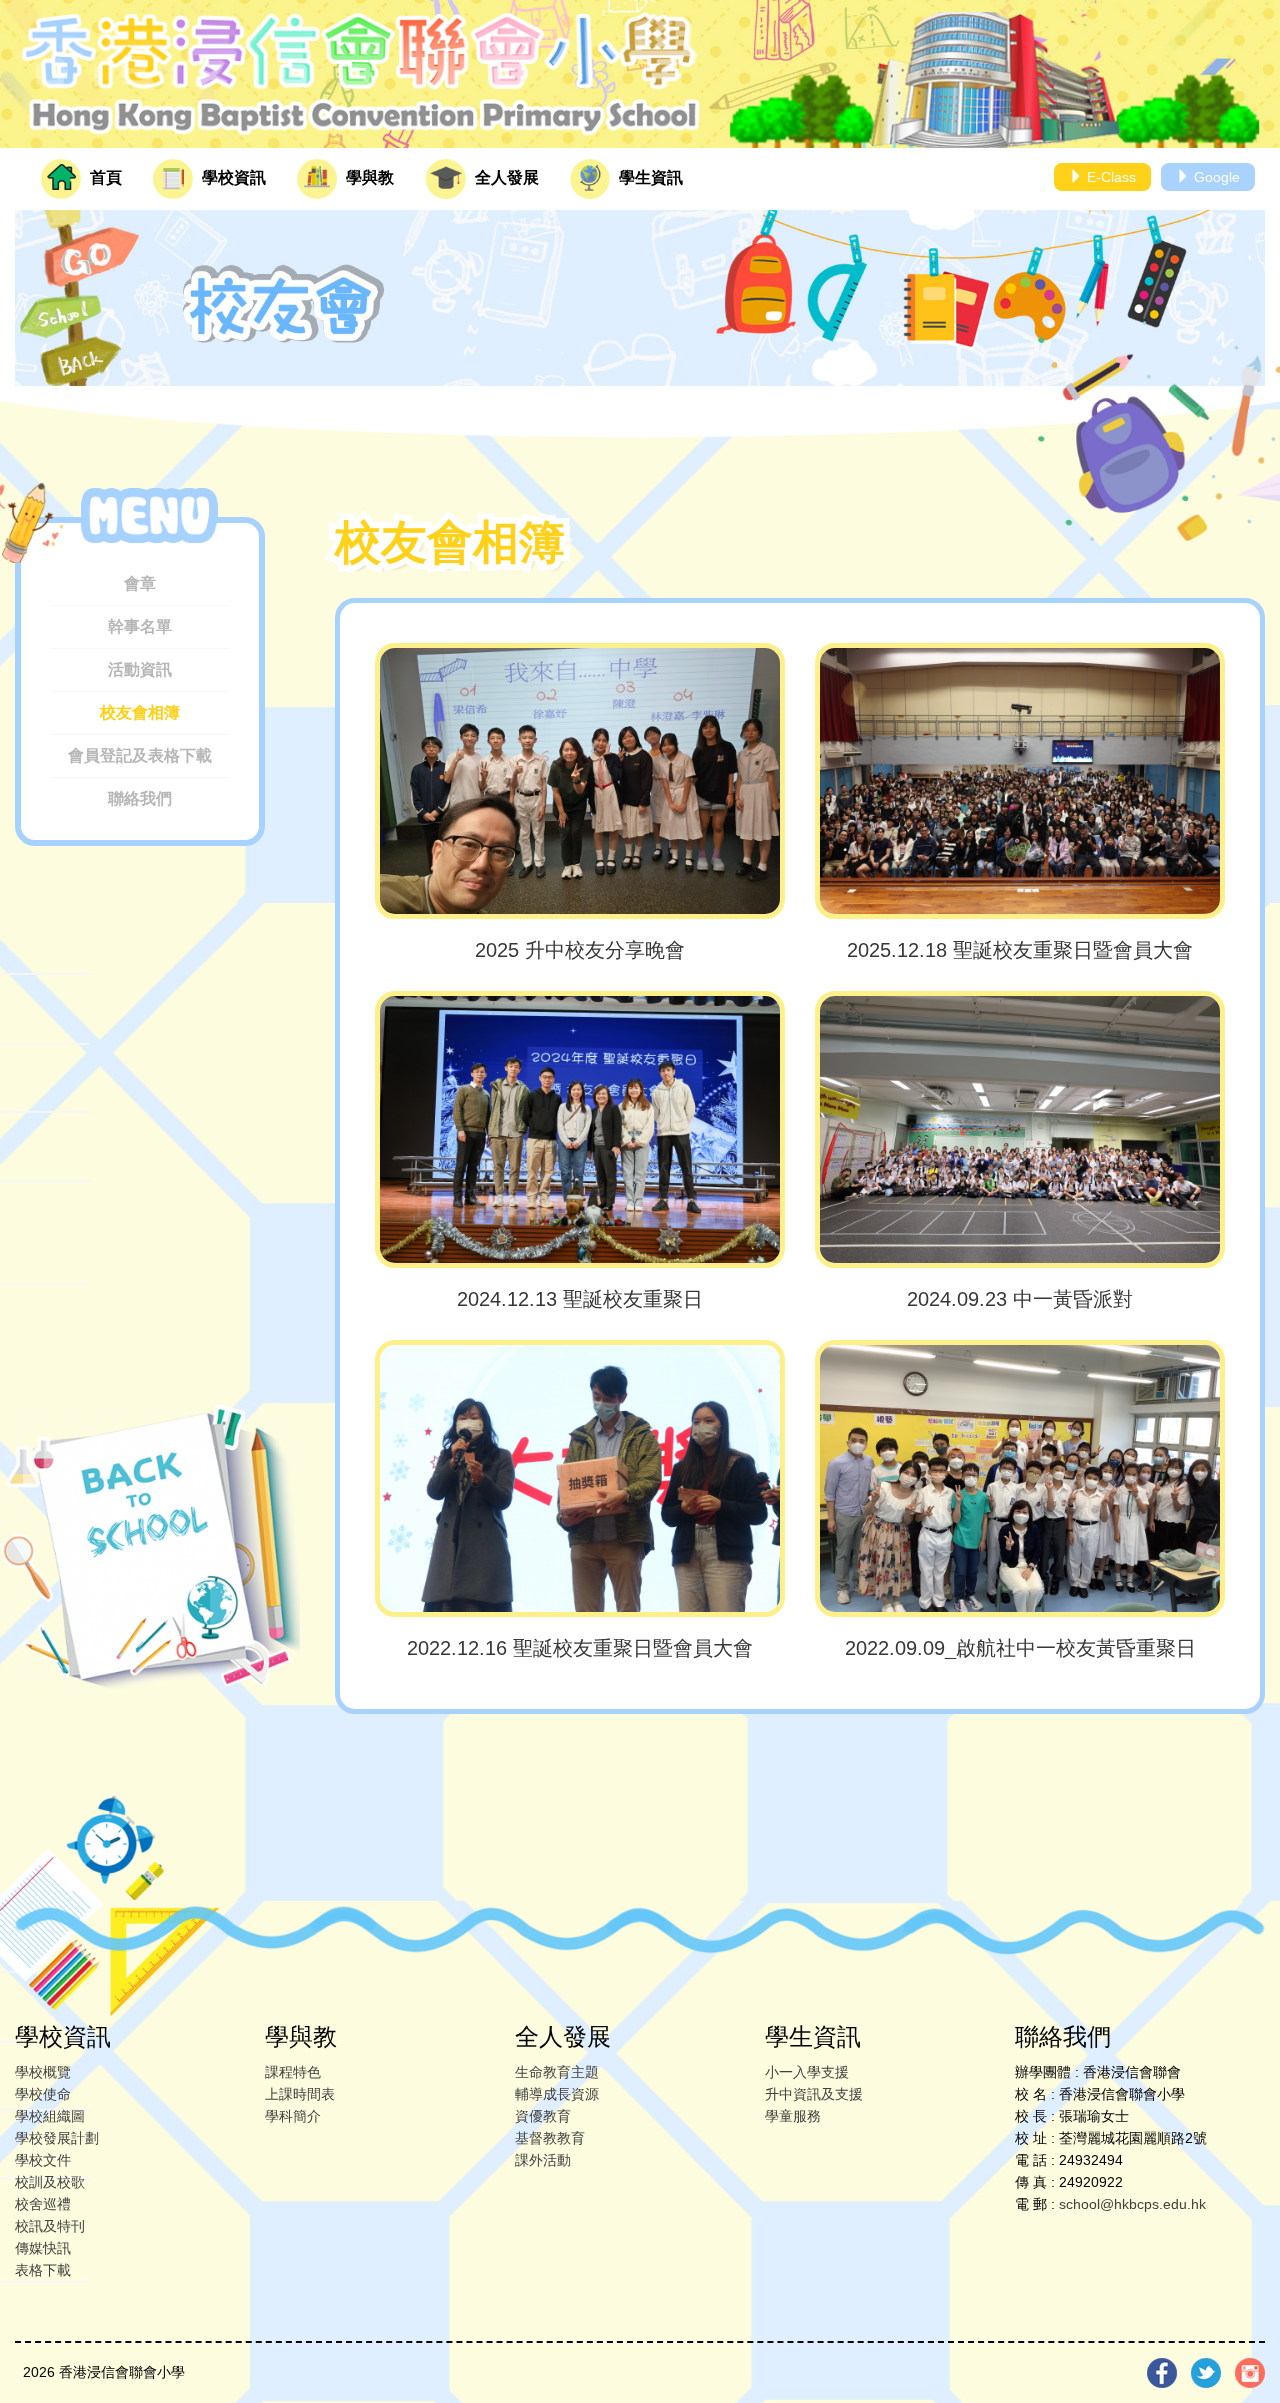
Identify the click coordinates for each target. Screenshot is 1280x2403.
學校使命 (43, 2094)
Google (1215, 177)
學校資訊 (232, 177)
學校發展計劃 (57, 2138)
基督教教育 (550, 2138)
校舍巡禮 (43, 2204)
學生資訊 (649, 177)
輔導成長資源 (557, 2094)
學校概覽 (43, 2072)
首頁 (104, 177)
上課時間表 (300, 2094)
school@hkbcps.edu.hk (1132, 2204)
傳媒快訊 (43, 2248)
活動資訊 (140, 669)
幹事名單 (140, 626)
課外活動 (543, 2160)
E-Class (1109, 177)
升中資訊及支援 (814, 2094)
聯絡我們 (140, 798)
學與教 (368, 177)
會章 (140, 583)
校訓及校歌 (50, 2182)
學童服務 (793, 2116)
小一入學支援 (807, 2072)
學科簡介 (293, 2116)
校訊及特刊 (50, 2226)
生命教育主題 (557, 2072)
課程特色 (293, 2072)
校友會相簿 (140, 712)
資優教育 (543, 2116)
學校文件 (43, 2160)
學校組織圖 (50, 2116)
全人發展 (505, 177)
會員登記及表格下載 (140, 755)
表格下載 (43, 2270)
